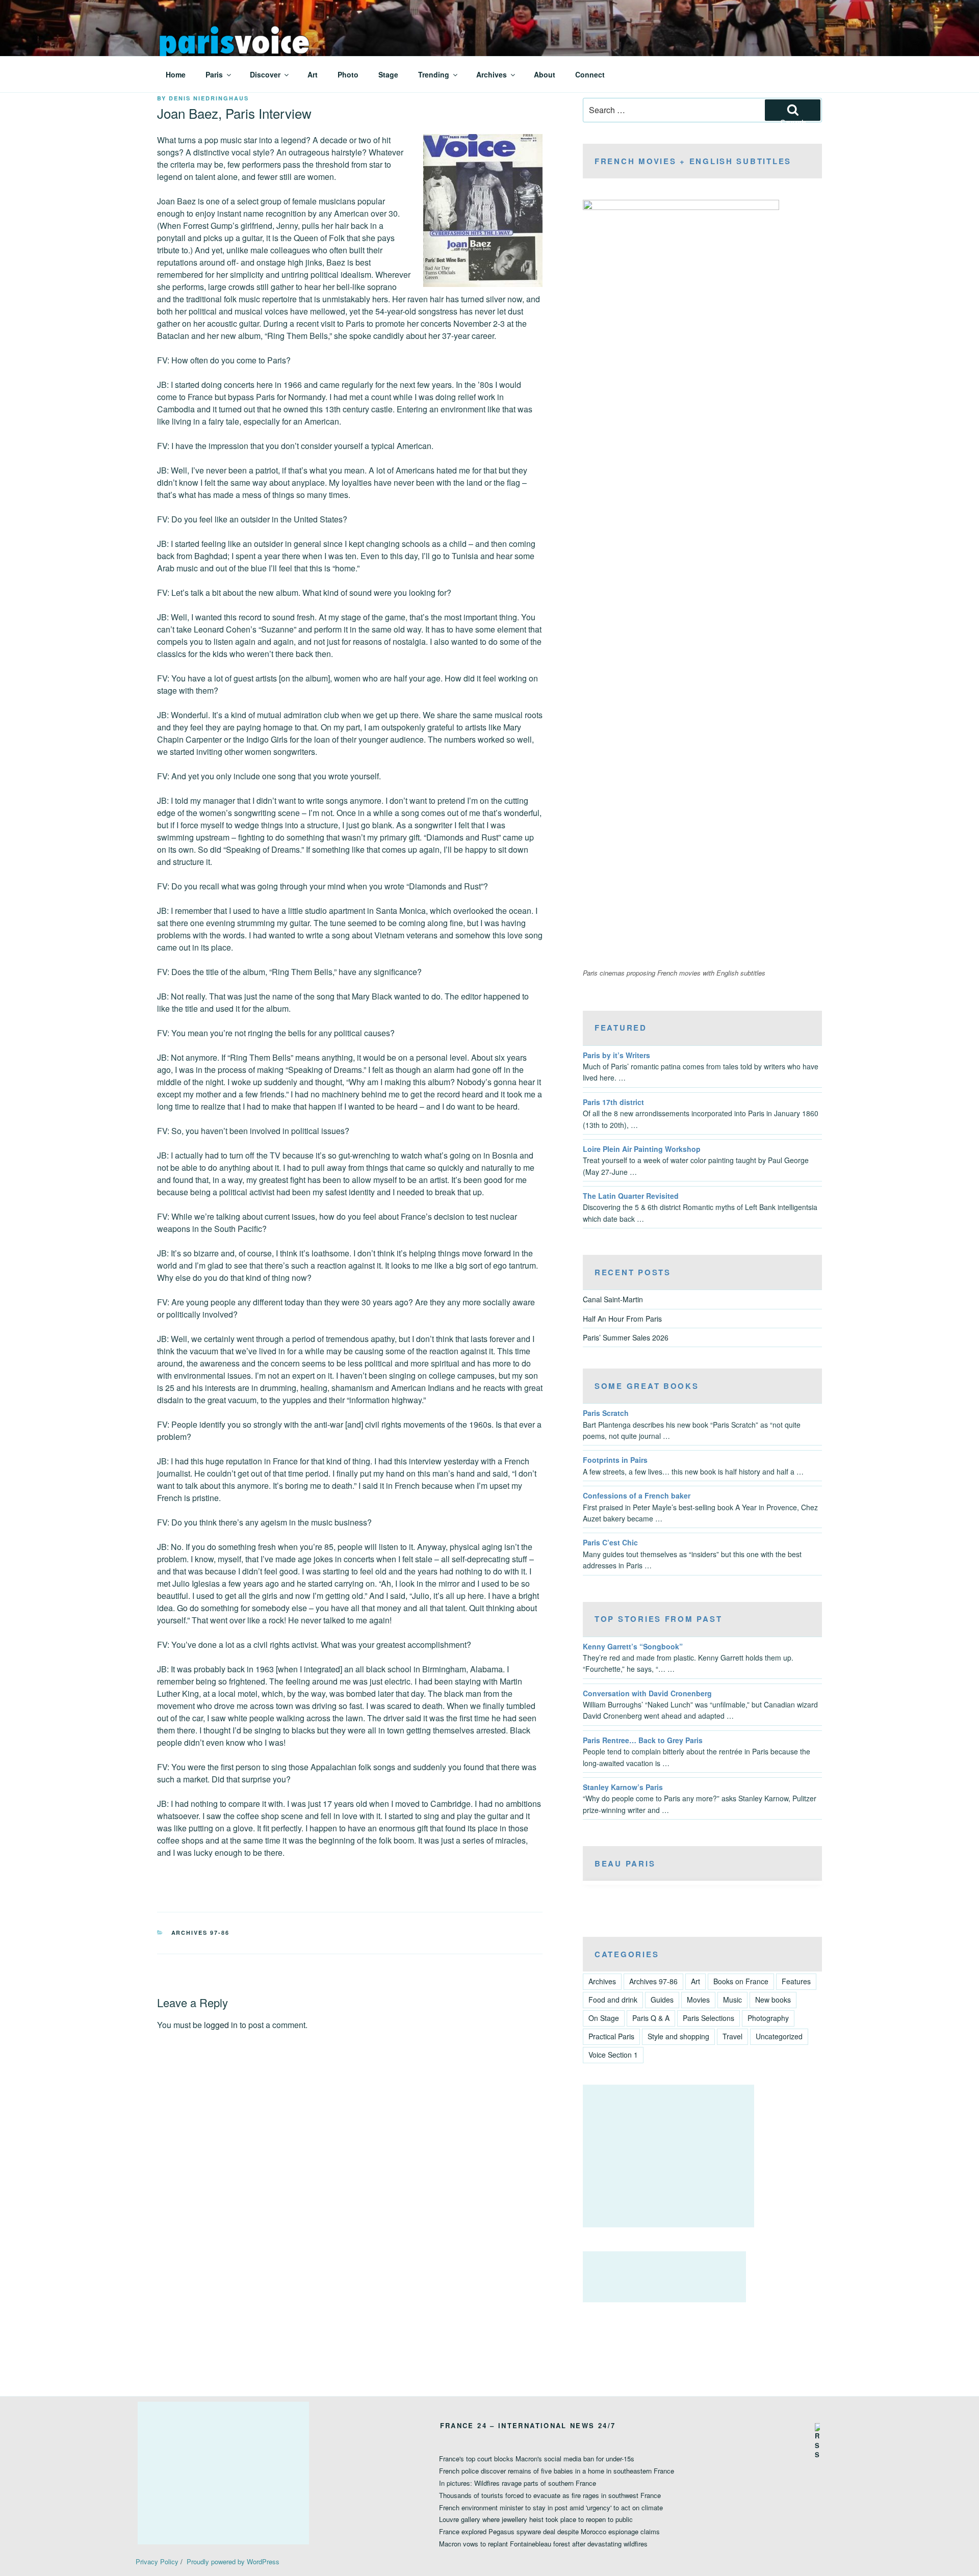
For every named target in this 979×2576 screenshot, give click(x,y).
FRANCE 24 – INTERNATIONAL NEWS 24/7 (528, 2425)
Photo (348, 74)
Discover (265, 74)
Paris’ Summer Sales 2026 (626, 1337)
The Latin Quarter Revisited (631, 1196)
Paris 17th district (613, 1102)
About (545, 74)
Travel (732, 2036)
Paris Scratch (606, 1413)
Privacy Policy (157, 2561)
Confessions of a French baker (637, 1495)
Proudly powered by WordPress (233, 2561)
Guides (662, 2000)
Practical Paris (611, 2036)
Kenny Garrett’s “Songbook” (633, 1646)
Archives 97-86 (201, 1933)
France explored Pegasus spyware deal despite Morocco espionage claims (549, 2531)
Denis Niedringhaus (209, 98)
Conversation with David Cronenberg (647, 1693)
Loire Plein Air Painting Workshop (642, 1149)
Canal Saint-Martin (613, 1299)
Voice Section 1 (613, 2055)
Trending (434, 74)
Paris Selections (709, 2018)
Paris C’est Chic (610, 1542)
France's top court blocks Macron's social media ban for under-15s (537, 2459)
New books (773, 2000)
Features (796, 1981)
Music (732, 2000)
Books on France (741, 1981)
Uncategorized (779, 2036)
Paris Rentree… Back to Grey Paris (643, 1740)
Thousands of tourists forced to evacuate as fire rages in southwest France (550, 2495)
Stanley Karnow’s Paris (623, 1787)
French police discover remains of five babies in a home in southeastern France (557, 2471)
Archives (492, 74)
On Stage (604, 2018)
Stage (388, 74)
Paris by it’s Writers (616, 1055)
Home (176, 74)
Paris (214, 74)
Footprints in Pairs (615, 1460)
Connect (590, 74)
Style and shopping (678, 2036)
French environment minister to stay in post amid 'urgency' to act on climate (551, 2507)
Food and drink (613, 2000)
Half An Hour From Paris (622, 1319)
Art (313, 74)
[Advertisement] (668, 2156)
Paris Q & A (651, 2018)
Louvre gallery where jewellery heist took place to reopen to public (536, 2519)
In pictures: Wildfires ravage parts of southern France (518, 2483)
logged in (221, 2025)
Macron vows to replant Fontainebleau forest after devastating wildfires (543, 2544)
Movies (698, 2000)
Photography (768, 2018)
